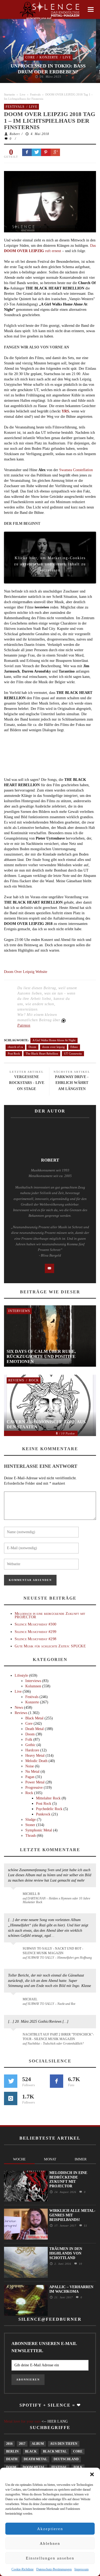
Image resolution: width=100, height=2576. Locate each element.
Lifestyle (21, 1675)
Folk (29, 1740)
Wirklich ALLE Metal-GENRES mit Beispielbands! (72, 2215)
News (19, 1708)
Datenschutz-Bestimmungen (54, 2569)
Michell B (31, 1894)
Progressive (34, 1788)
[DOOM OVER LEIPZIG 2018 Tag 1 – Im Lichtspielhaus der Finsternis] (50, 201)
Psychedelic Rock (49, 1809)
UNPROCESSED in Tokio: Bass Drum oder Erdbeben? (48, 69)
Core (30, 57)
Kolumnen (33, 1686)
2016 (9, 2444)
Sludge (31, 1820)
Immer (81, 2159)
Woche (19, 2159)
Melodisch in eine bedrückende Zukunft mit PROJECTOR (50, 1615)
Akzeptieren (50, 2529)
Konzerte (49, 57)
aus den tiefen (64, 2444)
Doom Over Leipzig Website (26, 972)
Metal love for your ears (22, 2421)
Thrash (31, 1836)
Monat (50, 2159)
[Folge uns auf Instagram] (11, 2098)
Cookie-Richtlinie (23, 2569)
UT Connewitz (73, 1054)
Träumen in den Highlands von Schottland (66, 2253)
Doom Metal (34, 2467)
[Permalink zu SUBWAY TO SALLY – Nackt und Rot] (14, 2002)
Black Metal (34, 1718)
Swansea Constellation (76, 470)
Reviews (16, 1380)
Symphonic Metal (39, 1830)
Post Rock (14, 1054)
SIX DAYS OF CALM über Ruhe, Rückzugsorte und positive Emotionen (41, 1356)
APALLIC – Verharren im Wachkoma (71, 2289)
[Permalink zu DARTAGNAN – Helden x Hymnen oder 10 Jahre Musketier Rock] (14, 1897)
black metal (55, 2451)
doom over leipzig (53, 1047)
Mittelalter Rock (48, 1798)
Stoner (30, 1825)
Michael (30, 1999)
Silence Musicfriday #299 (35, 1632)
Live (67, 57)
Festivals (35, 94)
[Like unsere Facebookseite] (57, 2081)
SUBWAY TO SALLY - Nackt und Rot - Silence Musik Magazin (53, 1951)
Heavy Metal (35, 1756)
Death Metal (35, 1729)
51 (85, 2226)
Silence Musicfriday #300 (35, 1624)
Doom (32, 1047)
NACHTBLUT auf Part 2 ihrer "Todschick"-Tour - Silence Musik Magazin (58, 2037)
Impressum (81, 2569)
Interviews (19, 1311)
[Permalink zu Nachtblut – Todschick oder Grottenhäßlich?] (14, 2038)
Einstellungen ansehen (50, 2558)
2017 (22, 2444)
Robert (15, 134)
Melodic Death (36, 1761)
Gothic (30, 1745)
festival (59, 2467)
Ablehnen (50, 2543)
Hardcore (32, 1750)
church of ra (15, 1047)
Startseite (9, 94)
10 (80, 2264)
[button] (92, 2474)
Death (12, 2459)
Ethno (74, 1047)
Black (31, 2451)
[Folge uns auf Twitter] (11, 2081)
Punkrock (43, 1814)
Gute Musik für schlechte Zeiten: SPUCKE (50, 1646)
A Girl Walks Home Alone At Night (54, 1040)
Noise (30, 1766)
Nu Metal (32, 1772)
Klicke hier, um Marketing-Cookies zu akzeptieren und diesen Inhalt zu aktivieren (50, 559)
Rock (34, 1380)
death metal (35, 2459)
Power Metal (35, 1782)
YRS (65, 411)
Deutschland (66, 2459)
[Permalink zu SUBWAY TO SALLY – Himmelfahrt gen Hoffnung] (14, 1952)
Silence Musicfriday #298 (35, 1639)
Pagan (30, 1777)
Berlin (12, 2451)
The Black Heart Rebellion (42, 1054)
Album (38, 2444)
